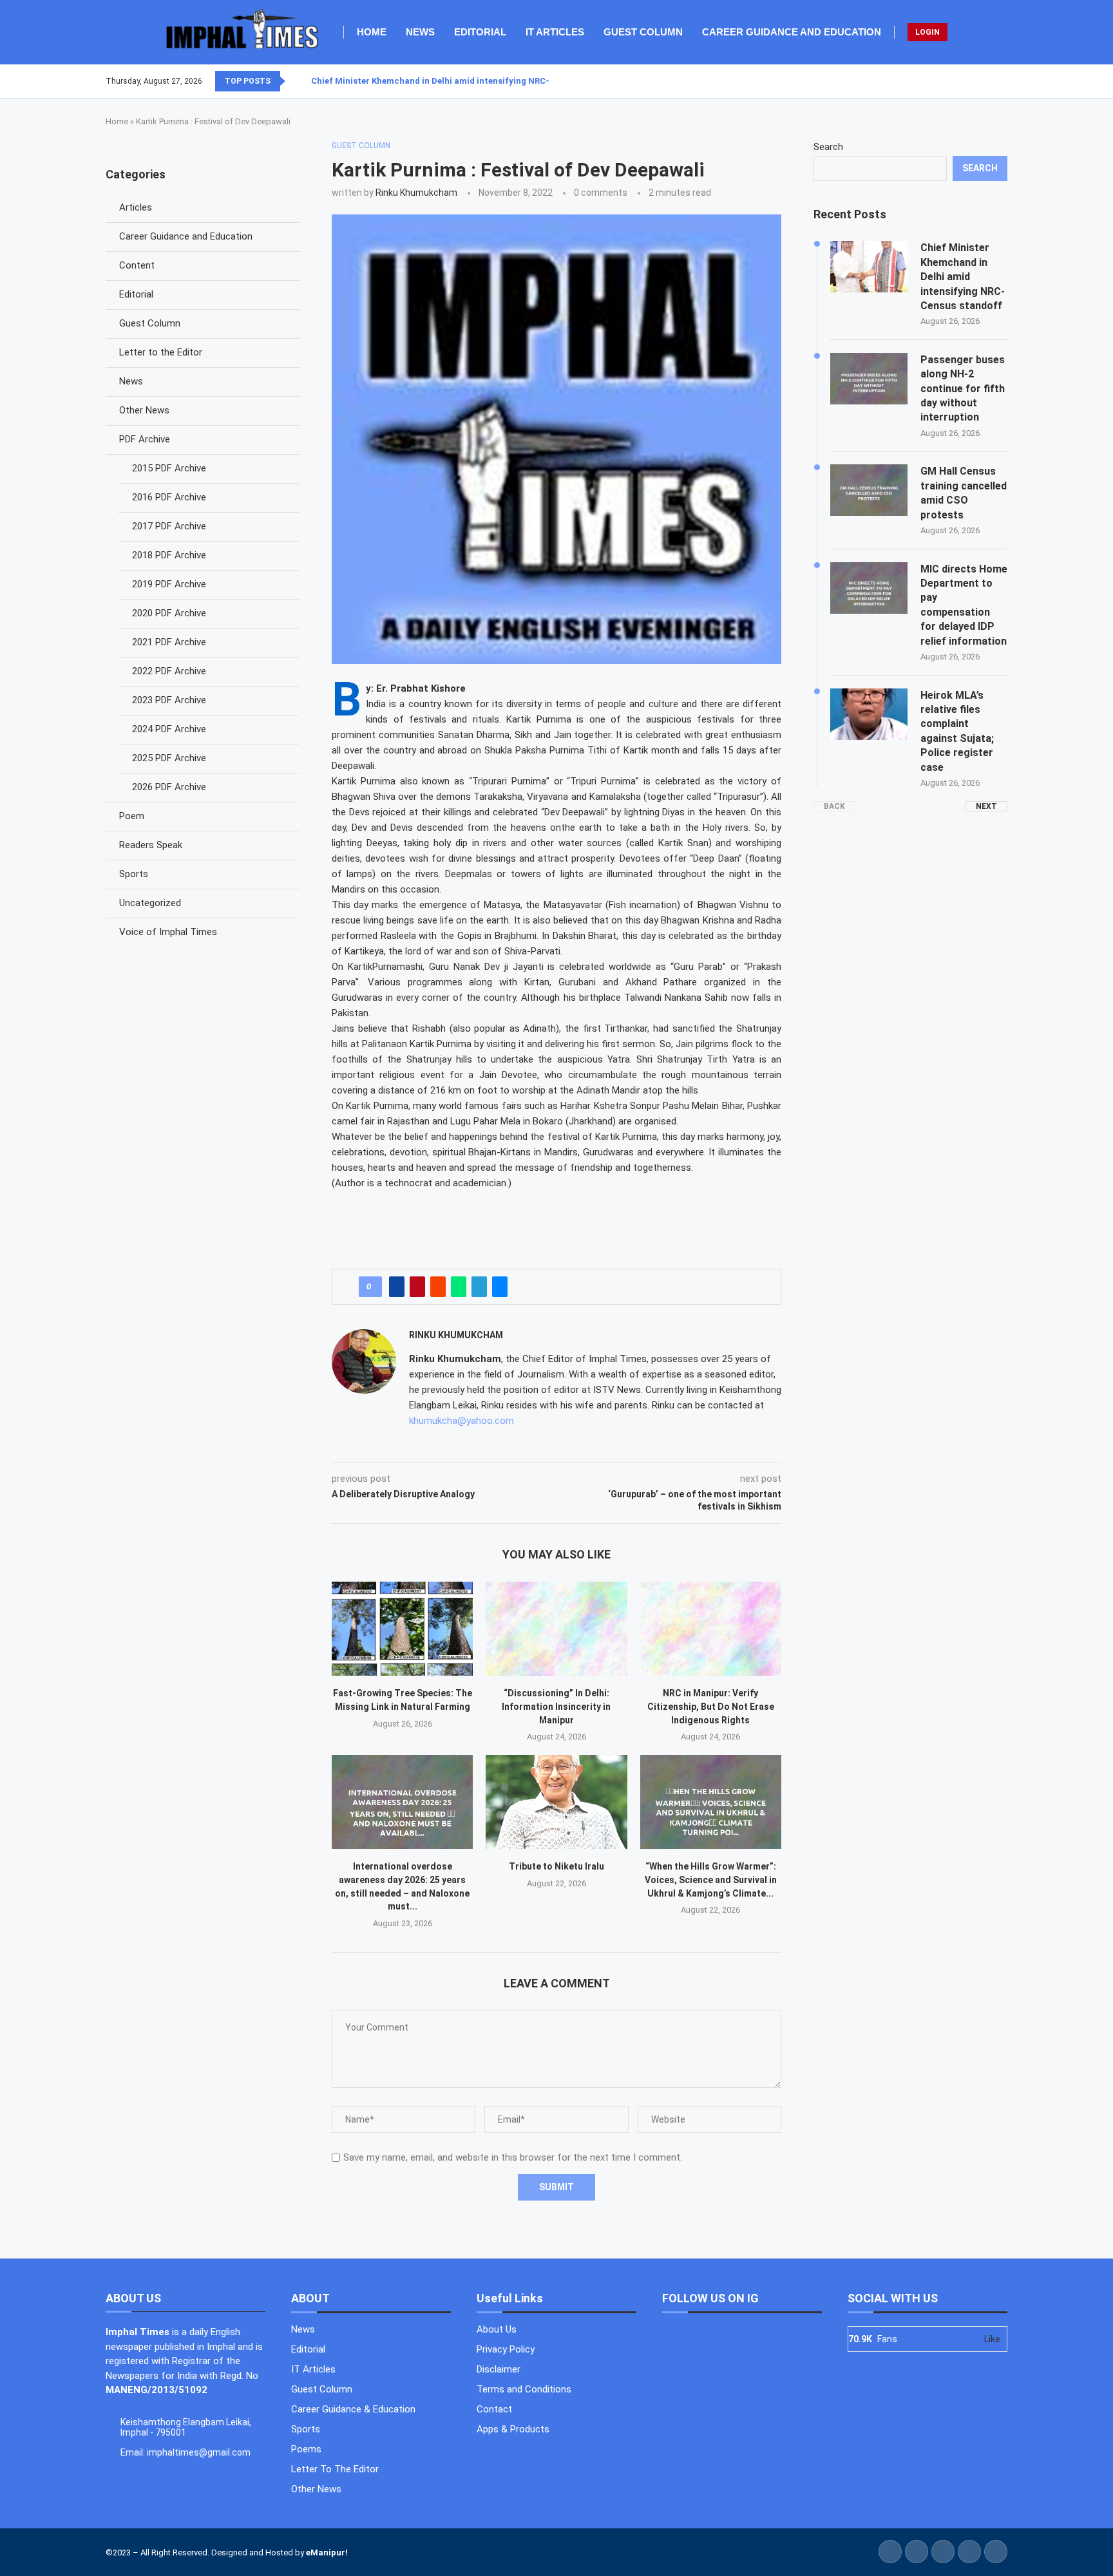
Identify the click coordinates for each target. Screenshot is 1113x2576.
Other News (144, 410)
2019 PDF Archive (169, 584)
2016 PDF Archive (169, 497)
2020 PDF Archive (169, 613)
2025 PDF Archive (169, 758)
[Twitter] (984, 81)
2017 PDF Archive (169, 526)
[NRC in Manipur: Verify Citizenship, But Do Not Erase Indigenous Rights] (711, 1629)
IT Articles (555, 32)
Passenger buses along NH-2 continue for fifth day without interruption (963, 389)
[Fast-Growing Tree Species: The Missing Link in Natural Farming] (402, 1629)
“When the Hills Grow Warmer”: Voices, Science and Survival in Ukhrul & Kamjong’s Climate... (711, 1880)
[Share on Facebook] (397, 1287)
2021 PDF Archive (169, 642)
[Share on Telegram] (479, 1287)
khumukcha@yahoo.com (461, 1421)
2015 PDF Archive (169, 468)
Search (828, 147)
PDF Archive (145, 439)
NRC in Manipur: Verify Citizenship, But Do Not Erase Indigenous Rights (711, 1706)
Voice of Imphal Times (168, 932)
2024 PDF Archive (169, 729)
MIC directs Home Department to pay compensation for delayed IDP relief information (964, 605)
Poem (132, 816)
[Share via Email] (500, 1287)
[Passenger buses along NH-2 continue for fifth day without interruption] (869, 379)
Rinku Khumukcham (416, 193)
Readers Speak (151, 845)
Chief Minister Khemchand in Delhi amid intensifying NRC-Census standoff (464, 81)
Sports (134, 874)
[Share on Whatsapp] (459, 1287)
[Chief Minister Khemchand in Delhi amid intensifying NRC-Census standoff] (869, 267)
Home (372, 32)
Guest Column (643, 32)
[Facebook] (976, 81)
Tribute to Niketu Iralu (556, 1866)
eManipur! (327, 2552)
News (420, 32)
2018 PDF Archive (169, 555)
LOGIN (927, 32)
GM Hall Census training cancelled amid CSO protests (964, 493)
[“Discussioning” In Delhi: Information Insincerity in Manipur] (556, 1629)
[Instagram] (991, 81)
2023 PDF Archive (169, 700)
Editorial (480, 32)
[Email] (1007, 81)
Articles (136, 207)
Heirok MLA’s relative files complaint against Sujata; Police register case (957, 731)
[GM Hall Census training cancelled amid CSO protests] (869, 490)
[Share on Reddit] (438, 1287)
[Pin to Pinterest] (417, 1287)
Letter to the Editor (161, 352)
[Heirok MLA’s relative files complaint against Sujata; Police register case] (869, 714)
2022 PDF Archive (169, 671)
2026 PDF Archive (169, 787)
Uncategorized (150, 903)
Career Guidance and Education (792, 32)
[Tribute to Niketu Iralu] (556, 1802)
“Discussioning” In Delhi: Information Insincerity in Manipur (556, 1706)
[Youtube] (999, 81)
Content (137, 265)
